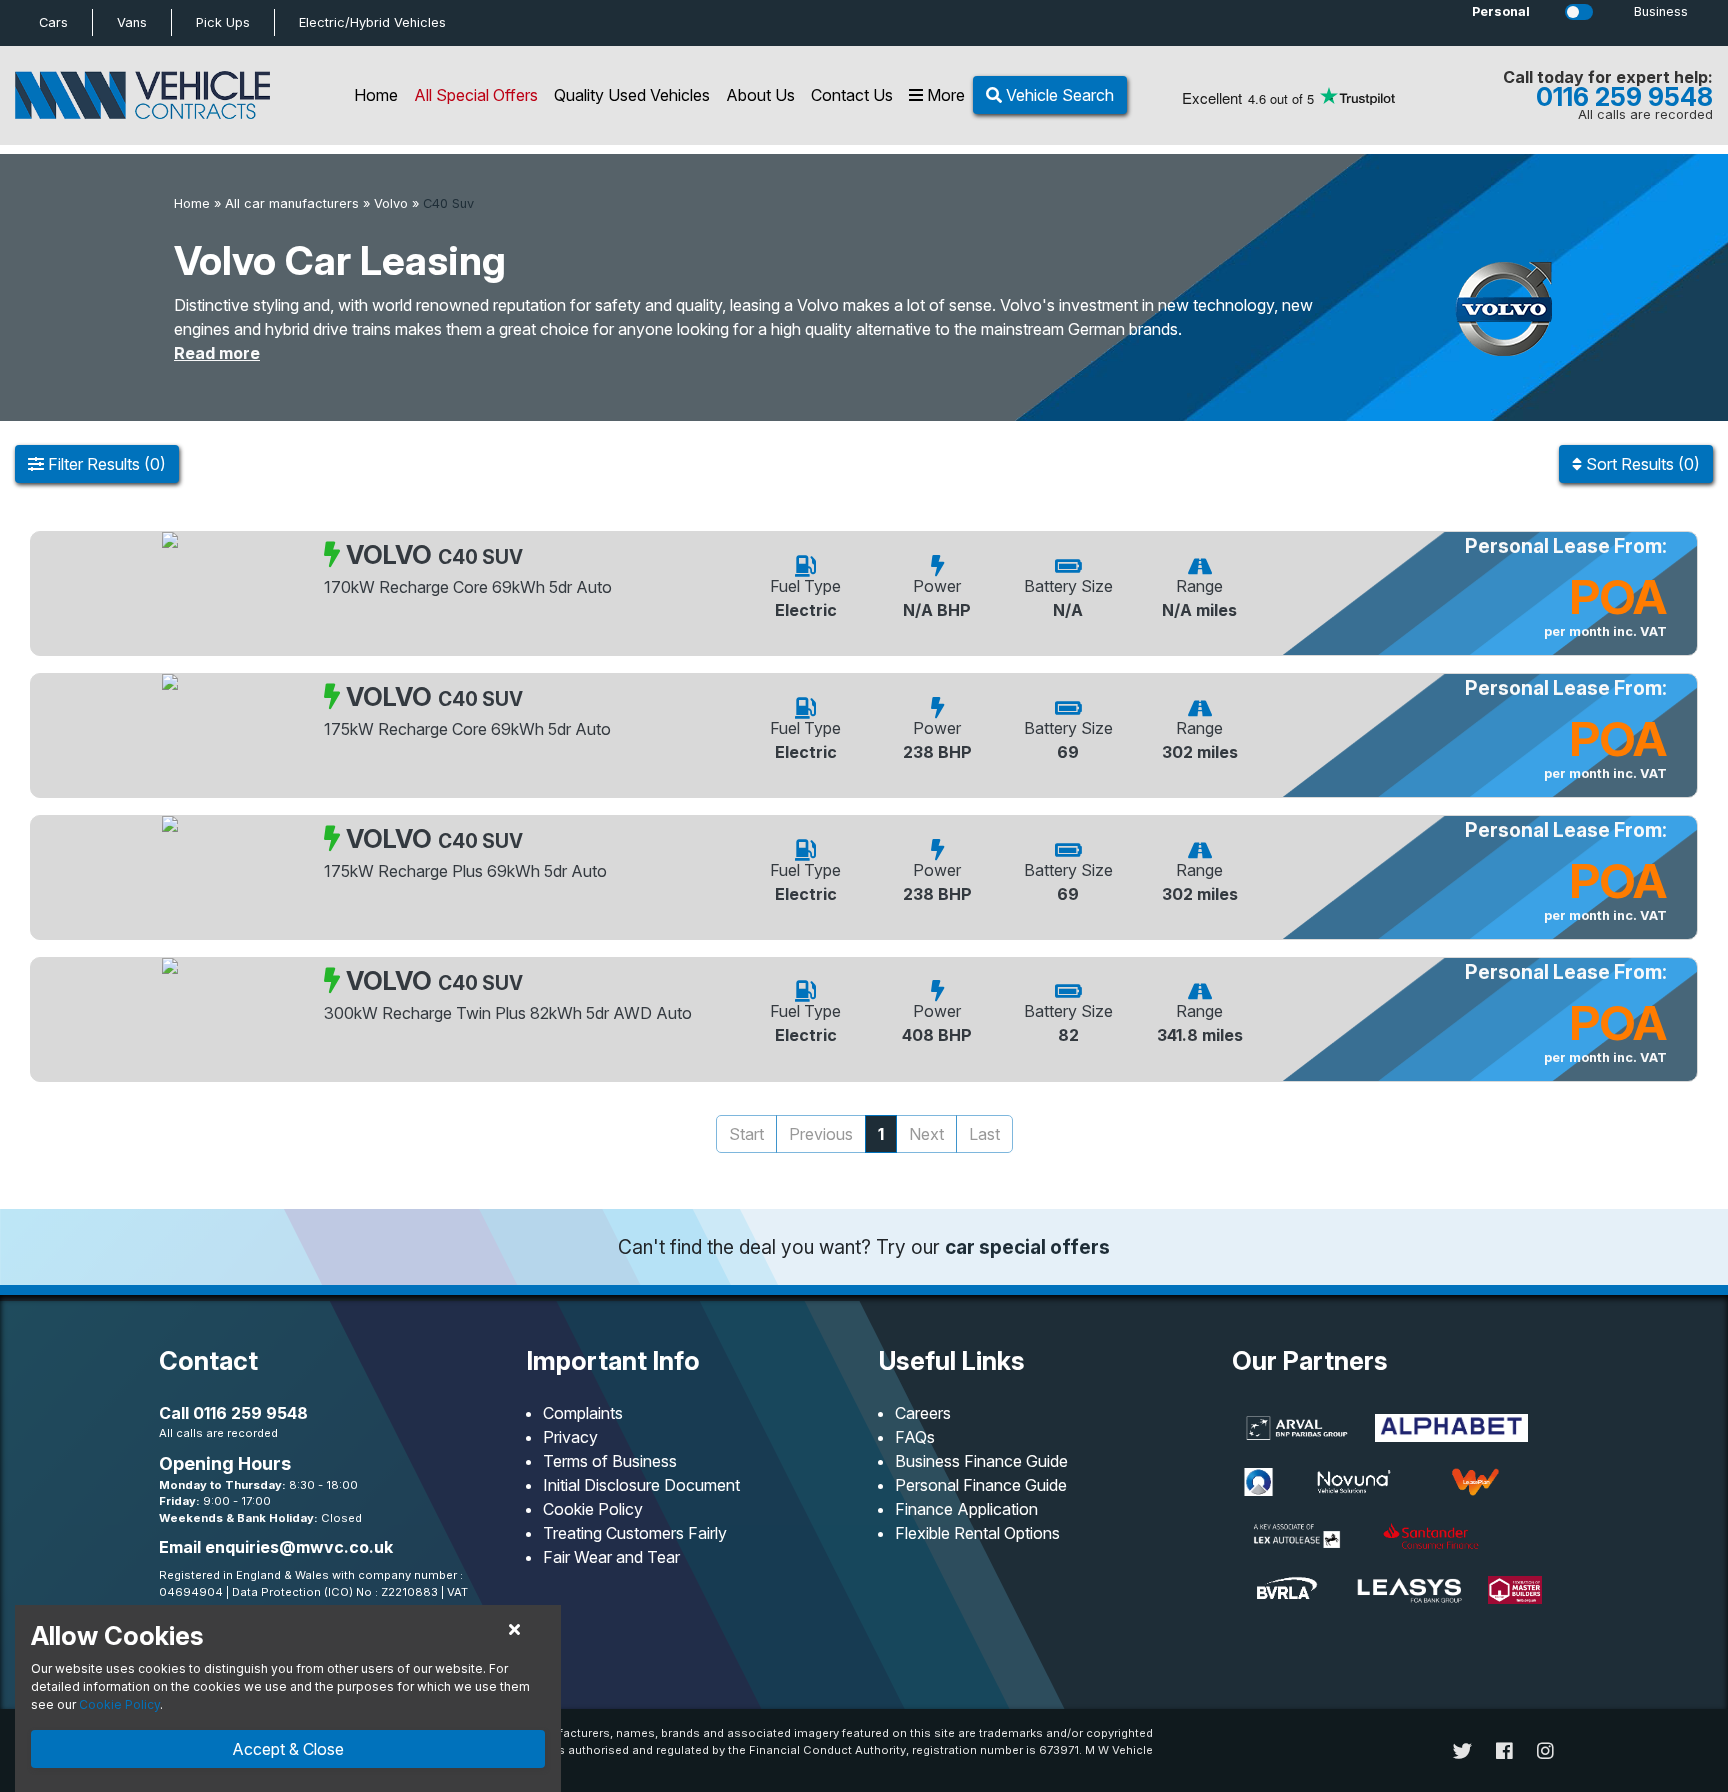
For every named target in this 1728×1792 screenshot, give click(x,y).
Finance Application (966, 1509)
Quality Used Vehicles (632, 95)
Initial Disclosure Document (641, 1485)
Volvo (391, 203)
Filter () (105, 464)
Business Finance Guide (981, 1461)
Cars (53, 22)
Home (376, 95)
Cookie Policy (593, 1509)
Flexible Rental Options (977, 1533)
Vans (132, 22)
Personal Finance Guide (981, 1485)
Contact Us (852, 95)
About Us (760, 95)
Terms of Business (610, 1461)
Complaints (583, 1413)
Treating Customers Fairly (635, 1533)
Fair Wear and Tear (611, 1557)
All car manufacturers (292, 203)
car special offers (1027, 1247)
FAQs (915, 1437)
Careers (923, 1413)
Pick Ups (223, 22)
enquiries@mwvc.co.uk (299, 1547)
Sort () (1641, 464)
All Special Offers (476, 95)
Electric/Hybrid (372, 22)
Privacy (570, 1437)
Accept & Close (288, 1749)
